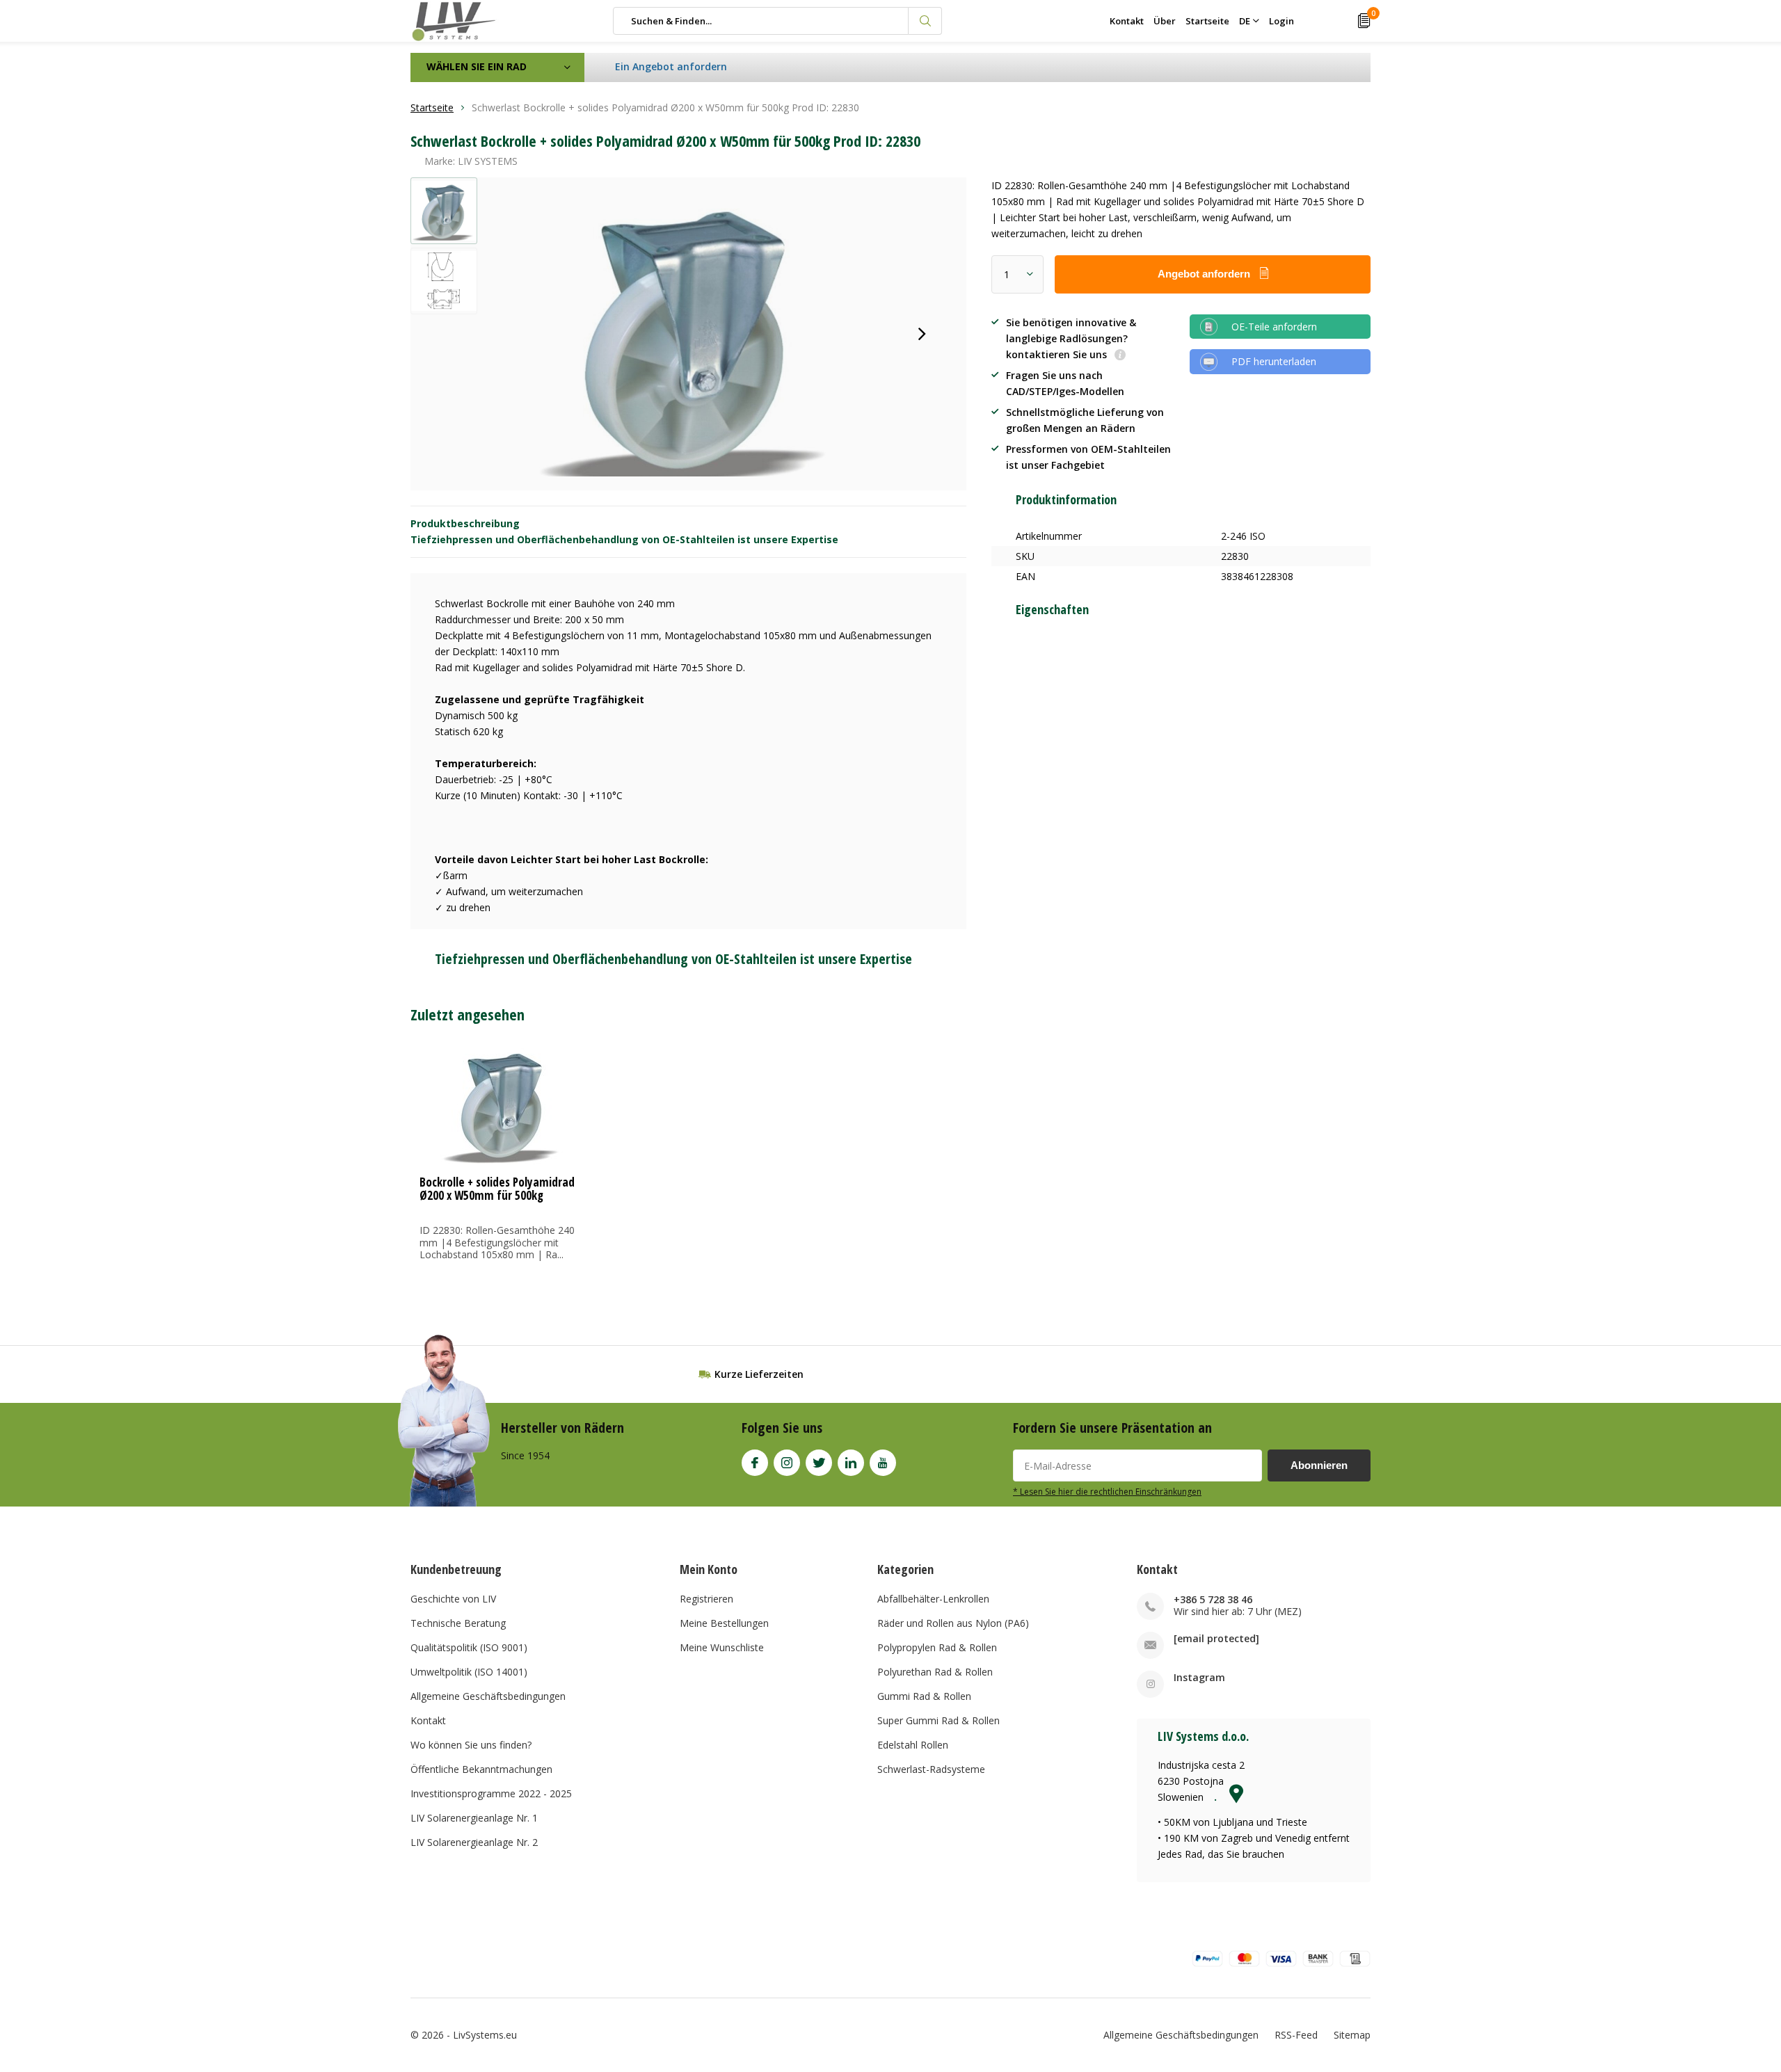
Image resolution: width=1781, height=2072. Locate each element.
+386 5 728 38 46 (1213, 1599)
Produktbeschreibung (465, 523)
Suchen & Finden (925, 21)
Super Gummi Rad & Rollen (939, 1720)
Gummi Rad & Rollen (924, 1696)
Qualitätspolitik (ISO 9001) (469, 1647)
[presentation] (922, 334)
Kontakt (1127, 21)
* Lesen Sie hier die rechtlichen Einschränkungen (1107, 1491)
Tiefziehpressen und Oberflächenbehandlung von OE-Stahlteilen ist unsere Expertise (624, 539)
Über (1165, 21)
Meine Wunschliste (722, 1647)
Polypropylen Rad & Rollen (937, 1647)
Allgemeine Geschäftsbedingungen (488, 1696)
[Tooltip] (1120, 356)
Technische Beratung (458, 1623)
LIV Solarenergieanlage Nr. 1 (474, 1818)
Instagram (787, 1463)
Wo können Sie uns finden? (471, 1745)
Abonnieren (1319, 1465)
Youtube (883, 1463)
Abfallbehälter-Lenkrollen (933, 1599)
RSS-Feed (1296, 2035)
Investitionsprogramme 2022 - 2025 (491, 1793)
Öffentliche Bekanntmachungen (481, 1769)
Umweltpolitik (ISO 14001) (469, 1672)
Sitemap (1352, 2035)
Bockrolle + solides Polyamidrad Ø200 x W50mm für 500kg (497, 1189)
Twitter (819, 1463)
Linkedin (851, 1463)
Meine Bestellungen (724, 1623)
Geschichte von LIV (453, 1599)
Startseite (1207, 21)
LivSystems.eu (485, 2035)
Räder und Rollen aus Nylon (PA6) (953, 1623)
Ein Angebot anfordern (671, 66)
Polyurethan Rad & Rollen (935, 1672)
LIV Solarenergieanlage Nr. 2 (474, 1842)
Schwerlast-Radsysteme (931, 1769)
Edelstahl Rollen (913, 1745)
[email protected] (1216, 1638)
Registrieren (706, 1599)
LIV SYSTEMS (488, 161)
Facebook (755, 1463)
